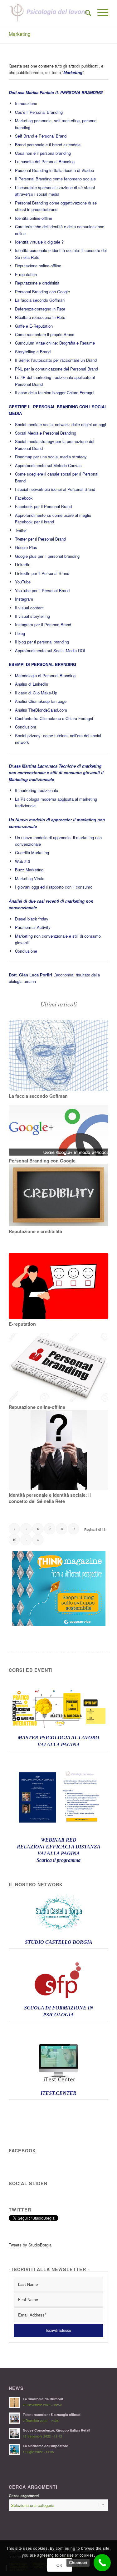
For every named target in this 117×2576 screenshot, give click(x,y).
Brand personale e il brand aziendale (48, 145)
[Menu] (100, 13)
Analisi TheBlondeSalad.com (41, 710)
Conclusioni (25, 727)
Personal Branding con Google (42, 292)
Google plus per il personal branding (47, 556)
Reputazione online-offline (38, 266)
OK (59, 2565)
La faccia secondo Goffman (40, 300)
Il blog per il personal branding (42, 642)
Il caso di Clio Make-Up (36, 693)
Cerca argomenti (24, 2496)
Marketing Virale (30, 878)
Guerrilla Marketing (32, 852)
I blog (20, 633)
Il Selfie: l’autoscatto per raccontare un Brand (56, 360)
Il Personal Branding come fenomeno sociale (55, 179)
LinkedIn (23, 565)
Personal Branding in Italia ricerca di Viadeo (54, 170)
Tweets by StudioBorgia (30, 2245)
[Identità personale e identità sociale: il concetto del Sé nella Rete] (58, 1450)
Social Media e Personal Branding (46, 433)
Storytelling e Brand (33, 352)
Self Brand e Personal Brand (41, 136)
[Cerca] (85, 13)
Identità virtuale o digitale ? (39, 242)
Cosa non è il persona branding (43, 153)
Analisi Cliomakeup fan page (41, 701)
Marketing (20, 34)
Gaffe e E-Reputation (34, 326)
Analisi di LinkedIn (32, 684)
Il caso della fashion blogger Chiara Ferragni (55, 393)
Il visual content (29, 608)
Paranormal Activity (33, 927)
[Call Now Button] (102, 2563)
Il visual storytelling (32, 616)
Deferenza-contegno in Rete (40, 309)
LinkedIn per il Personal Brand (42, 573)
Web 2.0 (22, 861)
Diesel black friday (32, 919)
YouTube (23, 582)
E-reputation (26, 274)
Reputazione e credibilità (37, 283)
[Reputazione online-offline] (58, 1367)
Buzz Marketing (29, 870)
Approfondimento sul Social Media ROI (50, 650)
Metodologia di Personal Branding (45, 676)
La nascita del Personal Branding (45, 161)
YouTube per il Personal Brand (42, 590)
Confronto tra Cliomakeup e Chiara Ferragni (54, 718)
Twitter (21, 530)
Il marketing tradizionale (37, 790)
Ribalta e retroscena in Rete (40, 317)
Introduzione (26, 103)
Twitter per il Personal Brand (40, 539)
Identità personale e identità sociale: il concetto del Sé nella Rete (50, 1498)
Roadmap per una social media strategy (51, 457)
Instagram (24, 599)
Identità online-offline (34, 218)
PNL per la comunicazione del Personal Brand (56, 369)
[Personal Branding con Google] (58, 1130)
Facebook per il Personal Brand (43, 506)
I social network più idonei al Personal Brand (55, 489)
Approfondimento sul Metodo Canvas (48, 465)
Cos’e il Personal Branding (39, 112)
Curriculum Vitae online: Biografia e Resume (55, 343)
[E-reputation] (58, 1286)
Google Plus (26, 547)
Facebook (24, 498)
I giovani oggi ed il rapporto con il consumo (54, 887)
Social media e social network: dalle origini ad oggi (61, 424)
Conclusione (26, 951)
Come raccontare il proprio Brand (45, 334)
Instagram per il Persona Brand (43, 625)
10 (14, 1540)
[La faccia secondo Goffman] (58, 1055)
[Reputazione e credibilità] (58, 1195)
